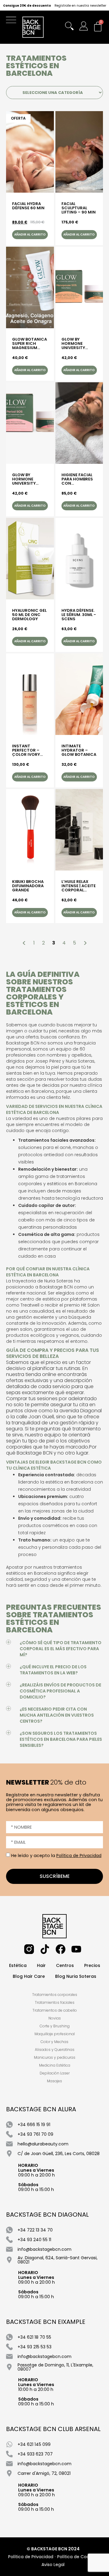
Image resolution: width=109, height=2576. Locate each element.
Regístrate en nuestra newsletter (80, 6)
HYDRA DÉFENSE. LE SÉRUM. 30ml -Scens (79, 615)
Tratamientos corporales (55, 1995)
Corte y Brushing (55, 2026)
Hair (41, 1965)
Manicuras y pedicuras (55, 2057)
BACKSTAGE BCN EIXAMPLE (46, 2322)
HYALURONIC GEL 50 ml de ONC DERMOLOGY (29, 615)
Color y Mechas (54, 2042)
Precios (92, 1965)
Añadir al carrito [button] (30, 234)
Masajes (54, 2081)
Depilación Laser (55, 2073)
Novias (55, 2018)
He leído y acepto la (56, 1856)
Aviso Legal (53, 2565)
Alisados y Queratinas (55, 2050)
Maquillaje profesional (55, 2034)
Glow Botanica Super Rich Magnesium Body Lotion (30, 344)
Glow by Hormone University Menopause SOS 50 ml (79, 344)
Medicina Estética (55, 2065)
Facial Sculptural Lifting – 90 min (79, 208)
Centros (65, 1965)
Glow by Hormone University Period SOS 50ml (24, 479)
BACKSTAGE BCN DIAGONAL (47, 2215)
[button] (13, 21)
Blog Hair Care (29, 1976)
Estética (18, 1965)
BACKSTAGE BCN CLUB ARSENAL (53, 2429)
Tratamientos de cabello (55, 2010)
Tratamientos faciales (55, 2002)
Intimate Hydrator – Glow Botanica (79, 750)
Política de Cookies (77, 2557)
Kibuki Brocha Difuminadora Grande (28, 886)
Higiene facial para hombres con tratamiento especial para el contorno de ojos (79, 479)
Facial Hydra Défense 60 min (28, 206)
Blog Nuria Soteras (76, 1976)
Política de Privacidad (79, 1856)
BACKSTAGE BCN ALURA (41, 2109)
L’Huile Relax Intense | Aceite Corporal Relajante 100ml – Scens (79, 886)
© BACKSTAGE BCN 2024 (53, 2549)
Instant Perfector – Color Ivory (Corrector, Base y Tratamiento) (28, 750)
